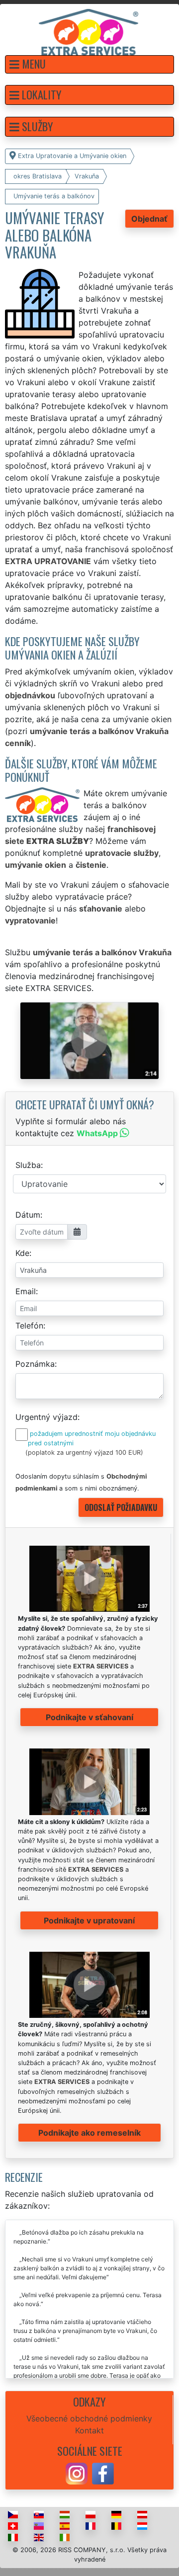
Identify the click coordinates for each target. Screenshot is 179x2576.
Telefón (29, 1326)
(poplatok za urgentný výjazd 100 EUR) (84, 1453)
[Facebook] (103, 2473)
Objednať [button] (149, 219)
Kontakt (89, 2430)
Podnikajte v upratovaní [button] (89, 1920)
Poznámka (35, 1364)
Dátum (28, 1215)
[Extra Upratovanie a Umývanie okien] (89, 31)
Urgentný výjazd (46, 1417)
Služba (28, 1165)
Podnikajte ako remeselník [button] (89, 2133)
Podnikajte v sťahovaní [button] (89, 1717)
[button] (89, 64)
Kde (22, 1253)
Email (26, 1291)
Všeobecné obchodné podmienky (89, 2418)
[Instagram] (77, 2473)
